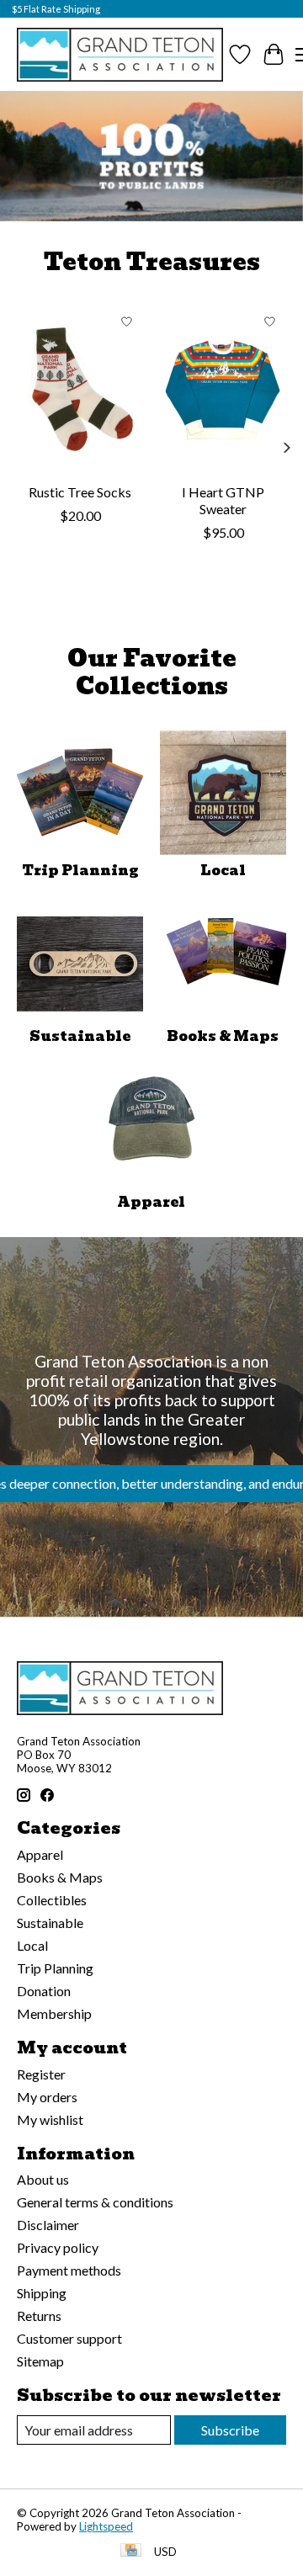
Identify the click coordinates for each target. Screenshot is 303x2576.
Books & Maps (223, 1036)
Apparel (151, 1202)
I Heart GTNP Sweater (223, 499)
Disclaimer (48, 2225)
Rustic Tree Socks (80, 491)
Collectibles (52, 1900)
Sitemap (40, 2361)
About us (43, 2179)
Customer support (69, 2338)
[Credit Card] (131, 2551)
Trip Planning (80, 871)
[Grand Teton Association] (120, 54)
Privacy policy (58, 2247)
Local (223, 871)
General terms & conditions (95, 2202)
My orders (47, 2097)
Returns (39, 2316)
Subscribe (230, 2430)
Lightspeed (106, 2526)
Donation (44, 1991)
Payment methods (69, 2270)
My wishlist (50, 2119)
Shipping (42, 2293)
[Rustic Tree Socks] (80, 390)
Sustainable (80, 1036)
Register (41, 2074)
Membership (54, 2013)
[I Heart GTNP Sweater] (223, 390)
